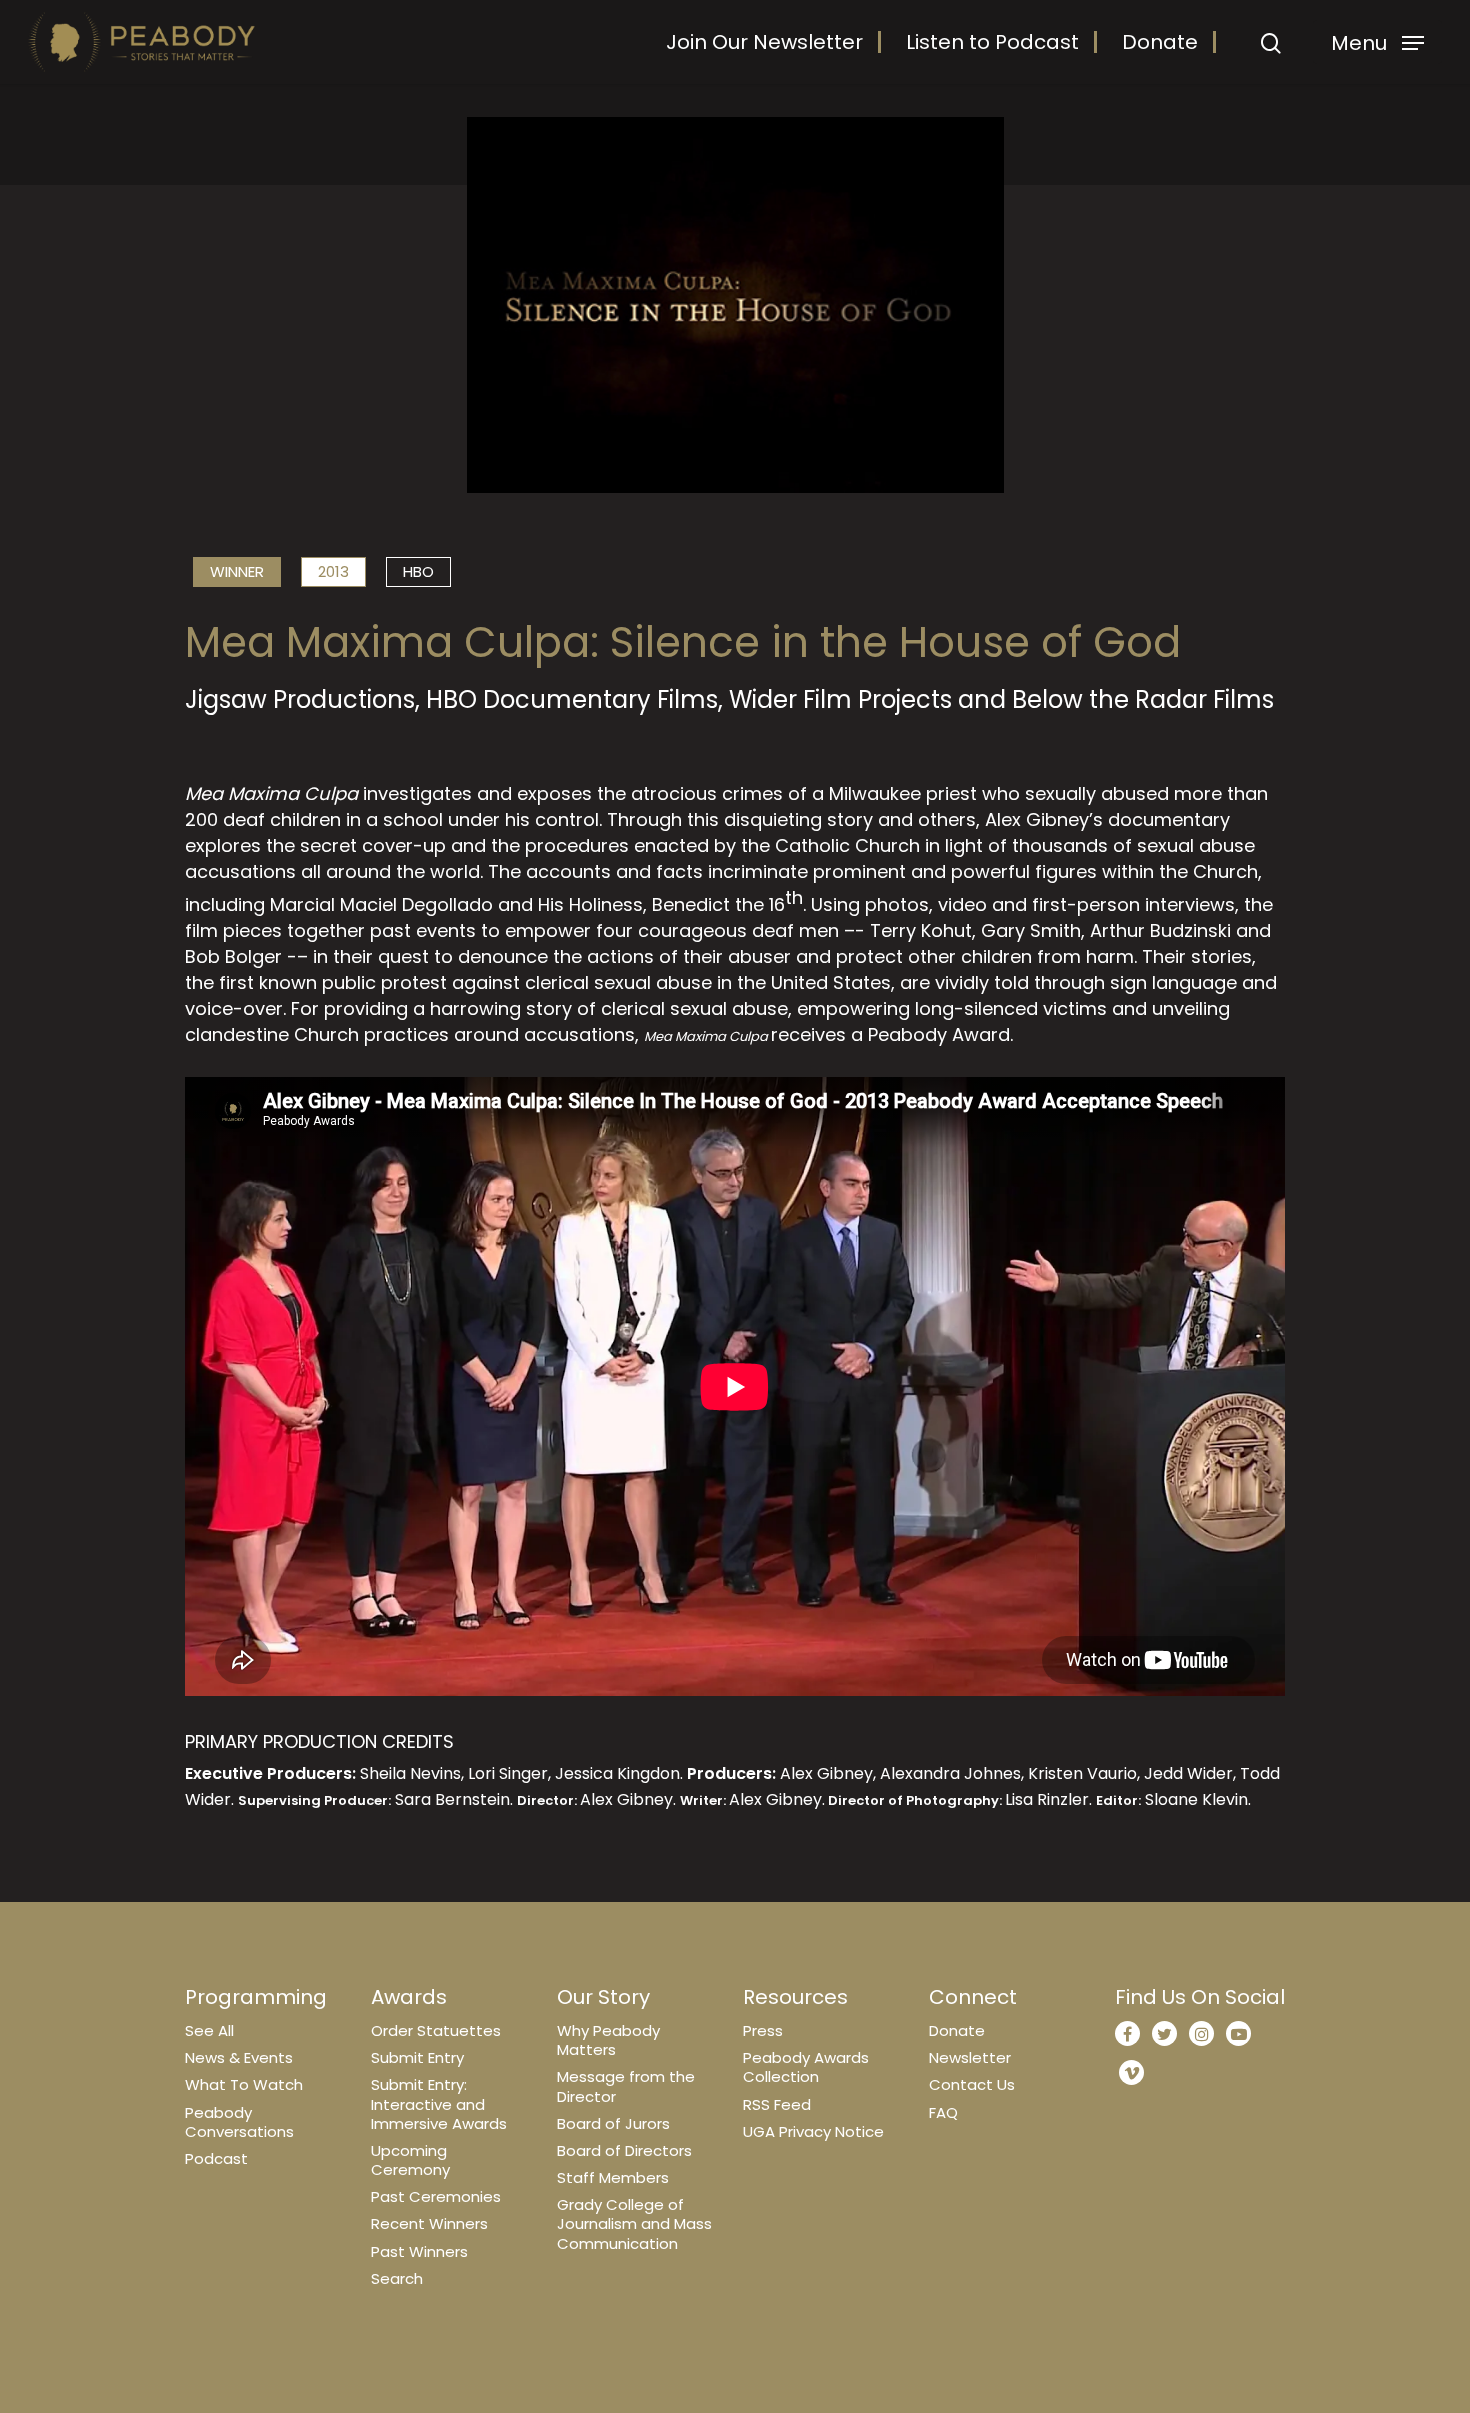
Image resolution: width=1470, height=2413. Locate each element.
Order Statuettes (436, 2030)
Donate (1160, 42)
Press (763, 2030)
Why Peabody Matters (608, 2040)
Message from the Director (626, 2086)
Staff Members (613, 2177)
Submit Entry (417, 2057)
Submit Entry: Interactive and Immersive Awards (439, 2103)
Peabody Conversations (239, 2122)
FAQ (943, 2112)
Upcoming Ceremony (410, 2160)
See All (209, 2030)
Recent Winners (429, 2223)
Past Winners (419, 2251)
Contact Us (972, 2084)
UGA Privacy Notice (813, 2131)
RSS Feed (777, 2104)
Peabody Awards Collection (806, 2067)
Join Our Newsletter (764, 42)
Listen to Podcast (992, 42)
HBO (418, 571)
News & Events (239, 2057)
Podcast (216, 2158)
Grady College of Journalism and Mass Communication (634, 2223)
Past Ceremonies (436, 2196)
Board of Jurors (613, 2123)
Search (397, 2278)
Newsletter (970, 2057)
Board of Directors (624, 2150)
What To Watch (244, 2084)
